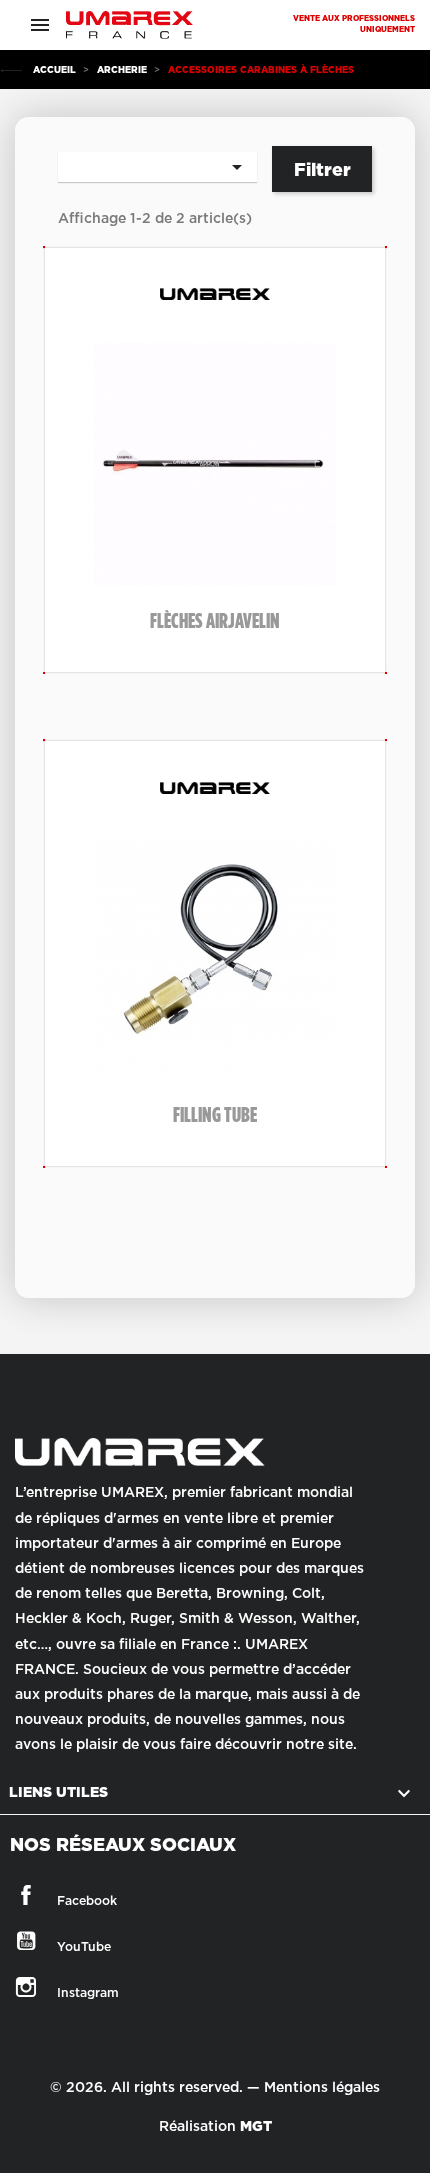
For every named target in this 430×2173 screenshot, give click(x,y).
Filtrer (322, 169)
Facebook (34, 1895)
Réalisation (215, 2126)
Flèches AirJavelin (215, 620)
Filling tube (215, 1114)
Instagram (34, 1987)
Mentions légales (322, 2087)
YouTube (34, 1941)
